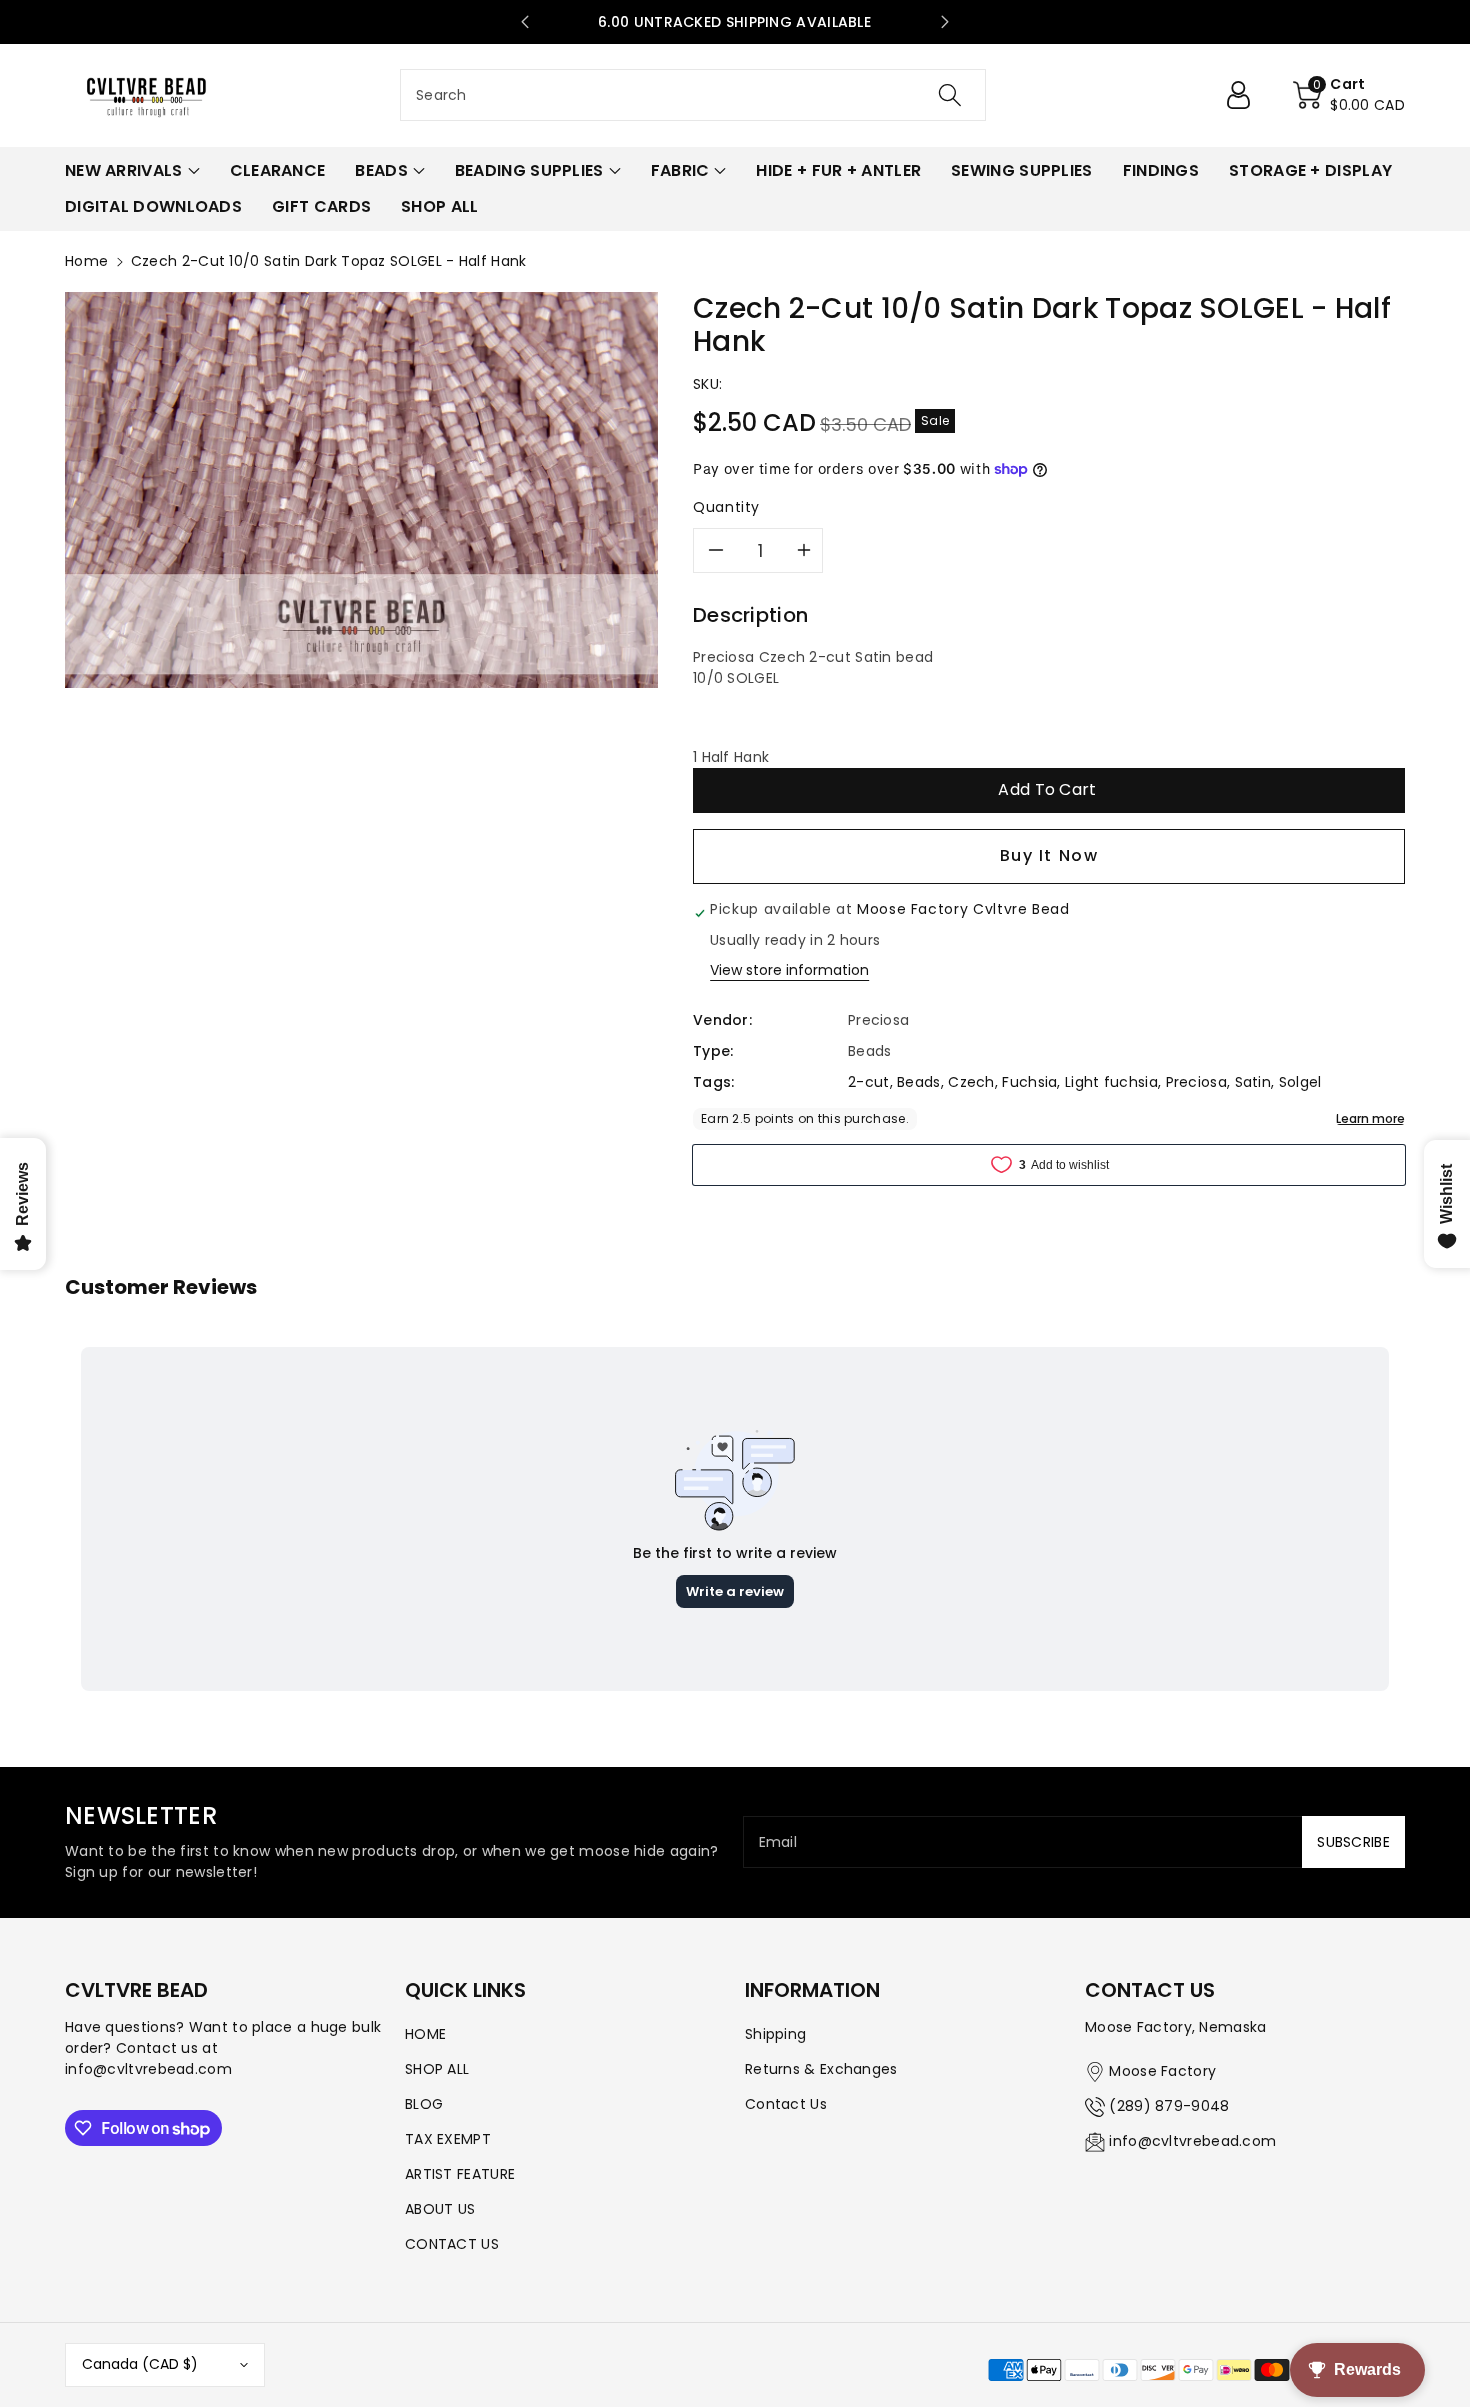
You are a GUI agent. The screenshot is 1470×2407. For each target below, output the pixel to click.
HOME (425, 2034)
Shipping (775, 2034)
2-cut (869, 1082)
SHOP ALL (437, 2069)
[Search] (950, 95)
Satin (1253, 1082)
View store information (789, 970)
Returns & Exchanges (821, 2069)
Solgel (1300, 1082)
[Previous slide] (525, 22)
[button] (1349, 95)
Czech (971, 1082)
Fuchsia (1029, 1082)
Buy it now (1049, 855)
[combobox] (693, 95)
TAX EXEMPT (448, 2139)
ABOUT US (440, 2209)
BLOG (424, 2104)
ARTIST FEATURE (460, 2174)
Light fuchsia (1111, 1082)
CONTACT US (452, 2244)
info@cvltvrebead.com (1192, 2141)
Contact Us (786, 2104)
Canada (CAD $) (140, 2364)
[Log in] (1246, 95)
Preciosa (1196, 1082)
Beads (919, 1082)
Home (86, 261)
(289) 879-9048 (1169, 2106)
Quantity (726, 507)
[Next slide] (945, 22)
